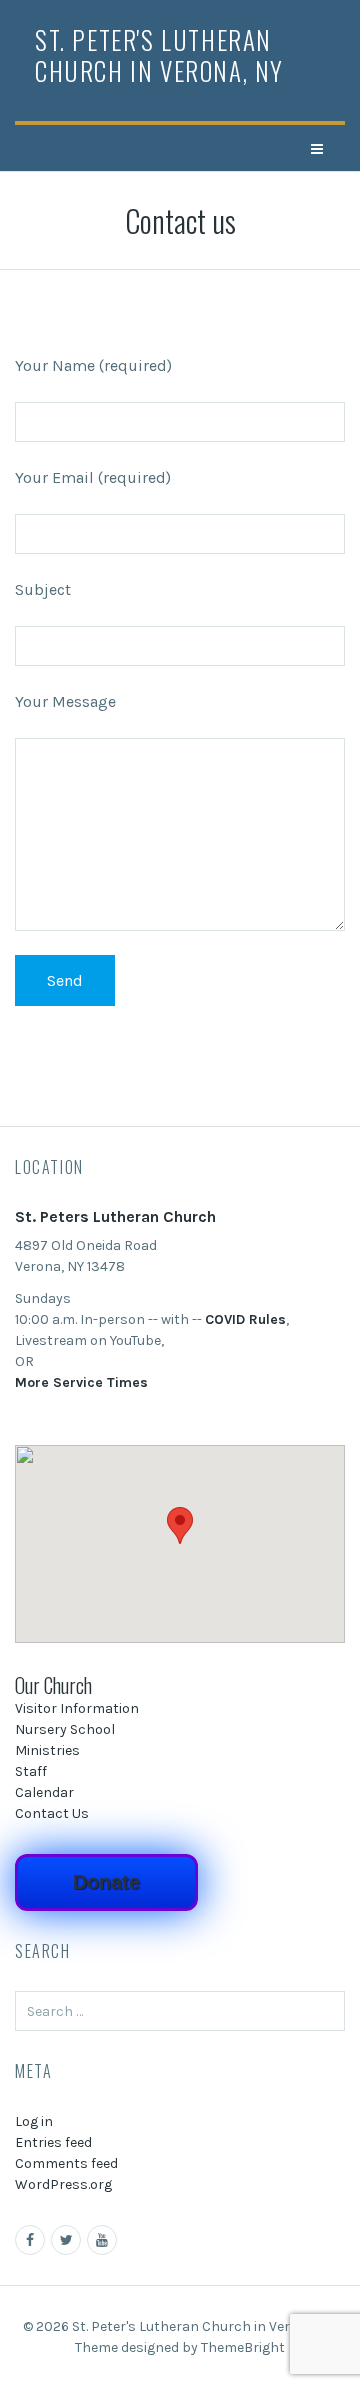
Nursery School (65, 1729)
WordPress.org (63, 2184)
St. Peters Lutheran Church (115, 1216)
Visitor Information (77, 1708)
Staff (31, 1771)
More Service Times (81, 1382)
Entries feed (53, 2142)
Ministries (47, 1750)
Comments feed (66, 2163)
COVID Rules (245, 1319)
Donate (106, 1882)
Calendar (44, 1792)
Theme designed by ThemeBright (180, 2347)
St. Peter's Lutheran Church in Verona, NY (159, 55)
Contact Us (52, 1813)
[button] (180, 1525)
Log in (34, 2121)
